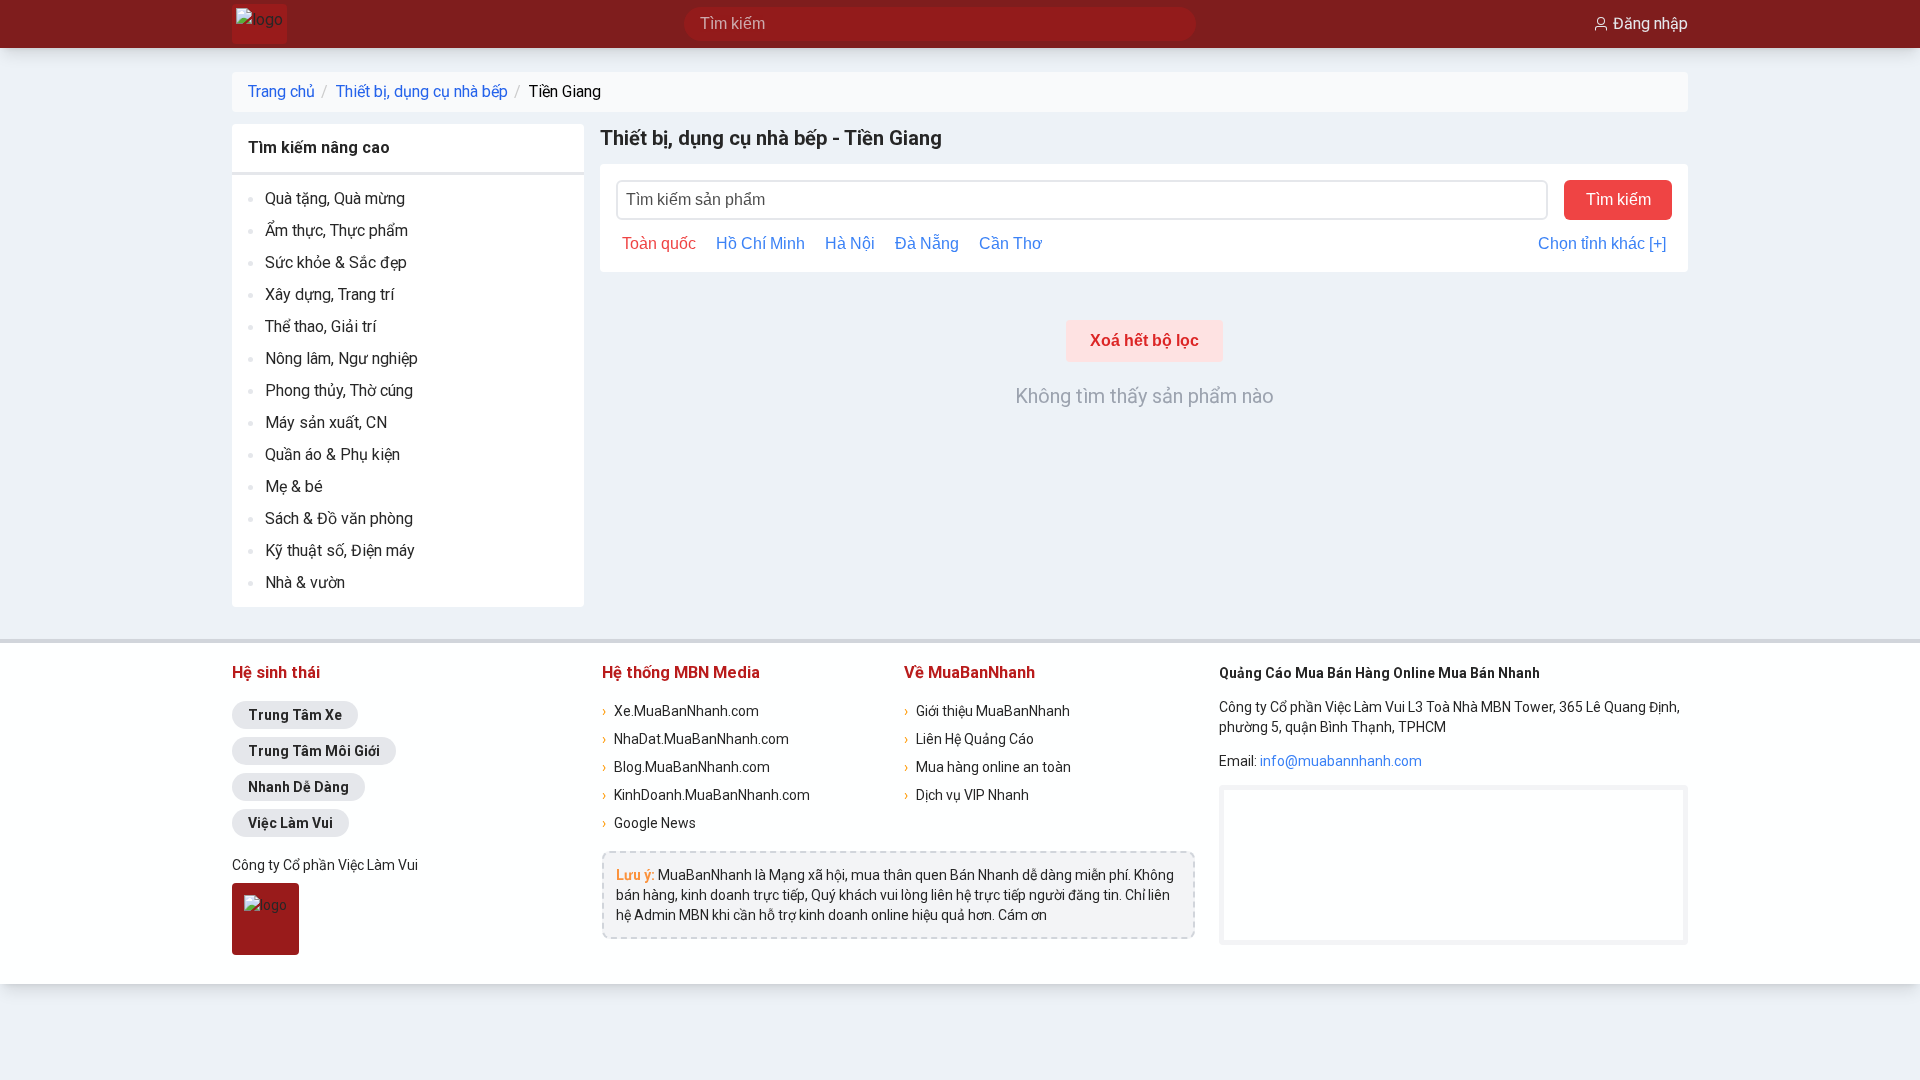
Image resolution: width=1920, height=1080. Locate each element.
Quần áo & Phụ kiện (332, 454)
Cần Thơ (1011, 243)
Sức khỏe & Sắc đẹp (336, 262)
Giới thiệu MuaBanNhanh (987, 711)
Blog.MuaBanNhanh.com (686, 767)
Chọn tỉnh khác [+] (1602, 243)
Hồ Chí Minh (760, 243)
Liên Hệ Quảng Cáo (969, 739)
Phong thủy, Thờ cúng (339, 390)
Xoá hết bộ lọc (1144, 340)
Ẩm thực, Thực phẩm (336, 230)
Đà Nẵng (927, 243)
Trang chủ (281, 91)
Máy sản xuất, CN (326, 422)
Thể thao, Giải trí (320, 326)
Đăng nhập (1650, 23)
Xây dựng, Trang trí (329, 294)
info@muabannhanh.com (1341, 761)
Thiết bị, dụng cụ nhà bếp (422, 91)
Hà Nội (850, 243)
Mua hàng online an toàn (987, 767)
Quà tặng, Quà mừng (335, 198)
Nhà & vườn (305, 582)
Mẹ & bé (294, 486)
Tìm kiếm (1618, 199)
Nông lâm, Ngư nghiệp (341, 358)
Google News (649, 823)
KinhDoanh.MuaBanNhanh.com (706, 795)
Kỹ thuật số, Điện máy (340, 550)
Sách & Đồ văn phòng (339, 518)
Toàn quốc (659, 243)
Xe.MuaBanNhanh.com (680, 711)
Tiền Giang (565, 91)
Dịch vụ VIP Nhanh (966, 795)
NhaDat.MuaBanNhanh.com (695, 739)
